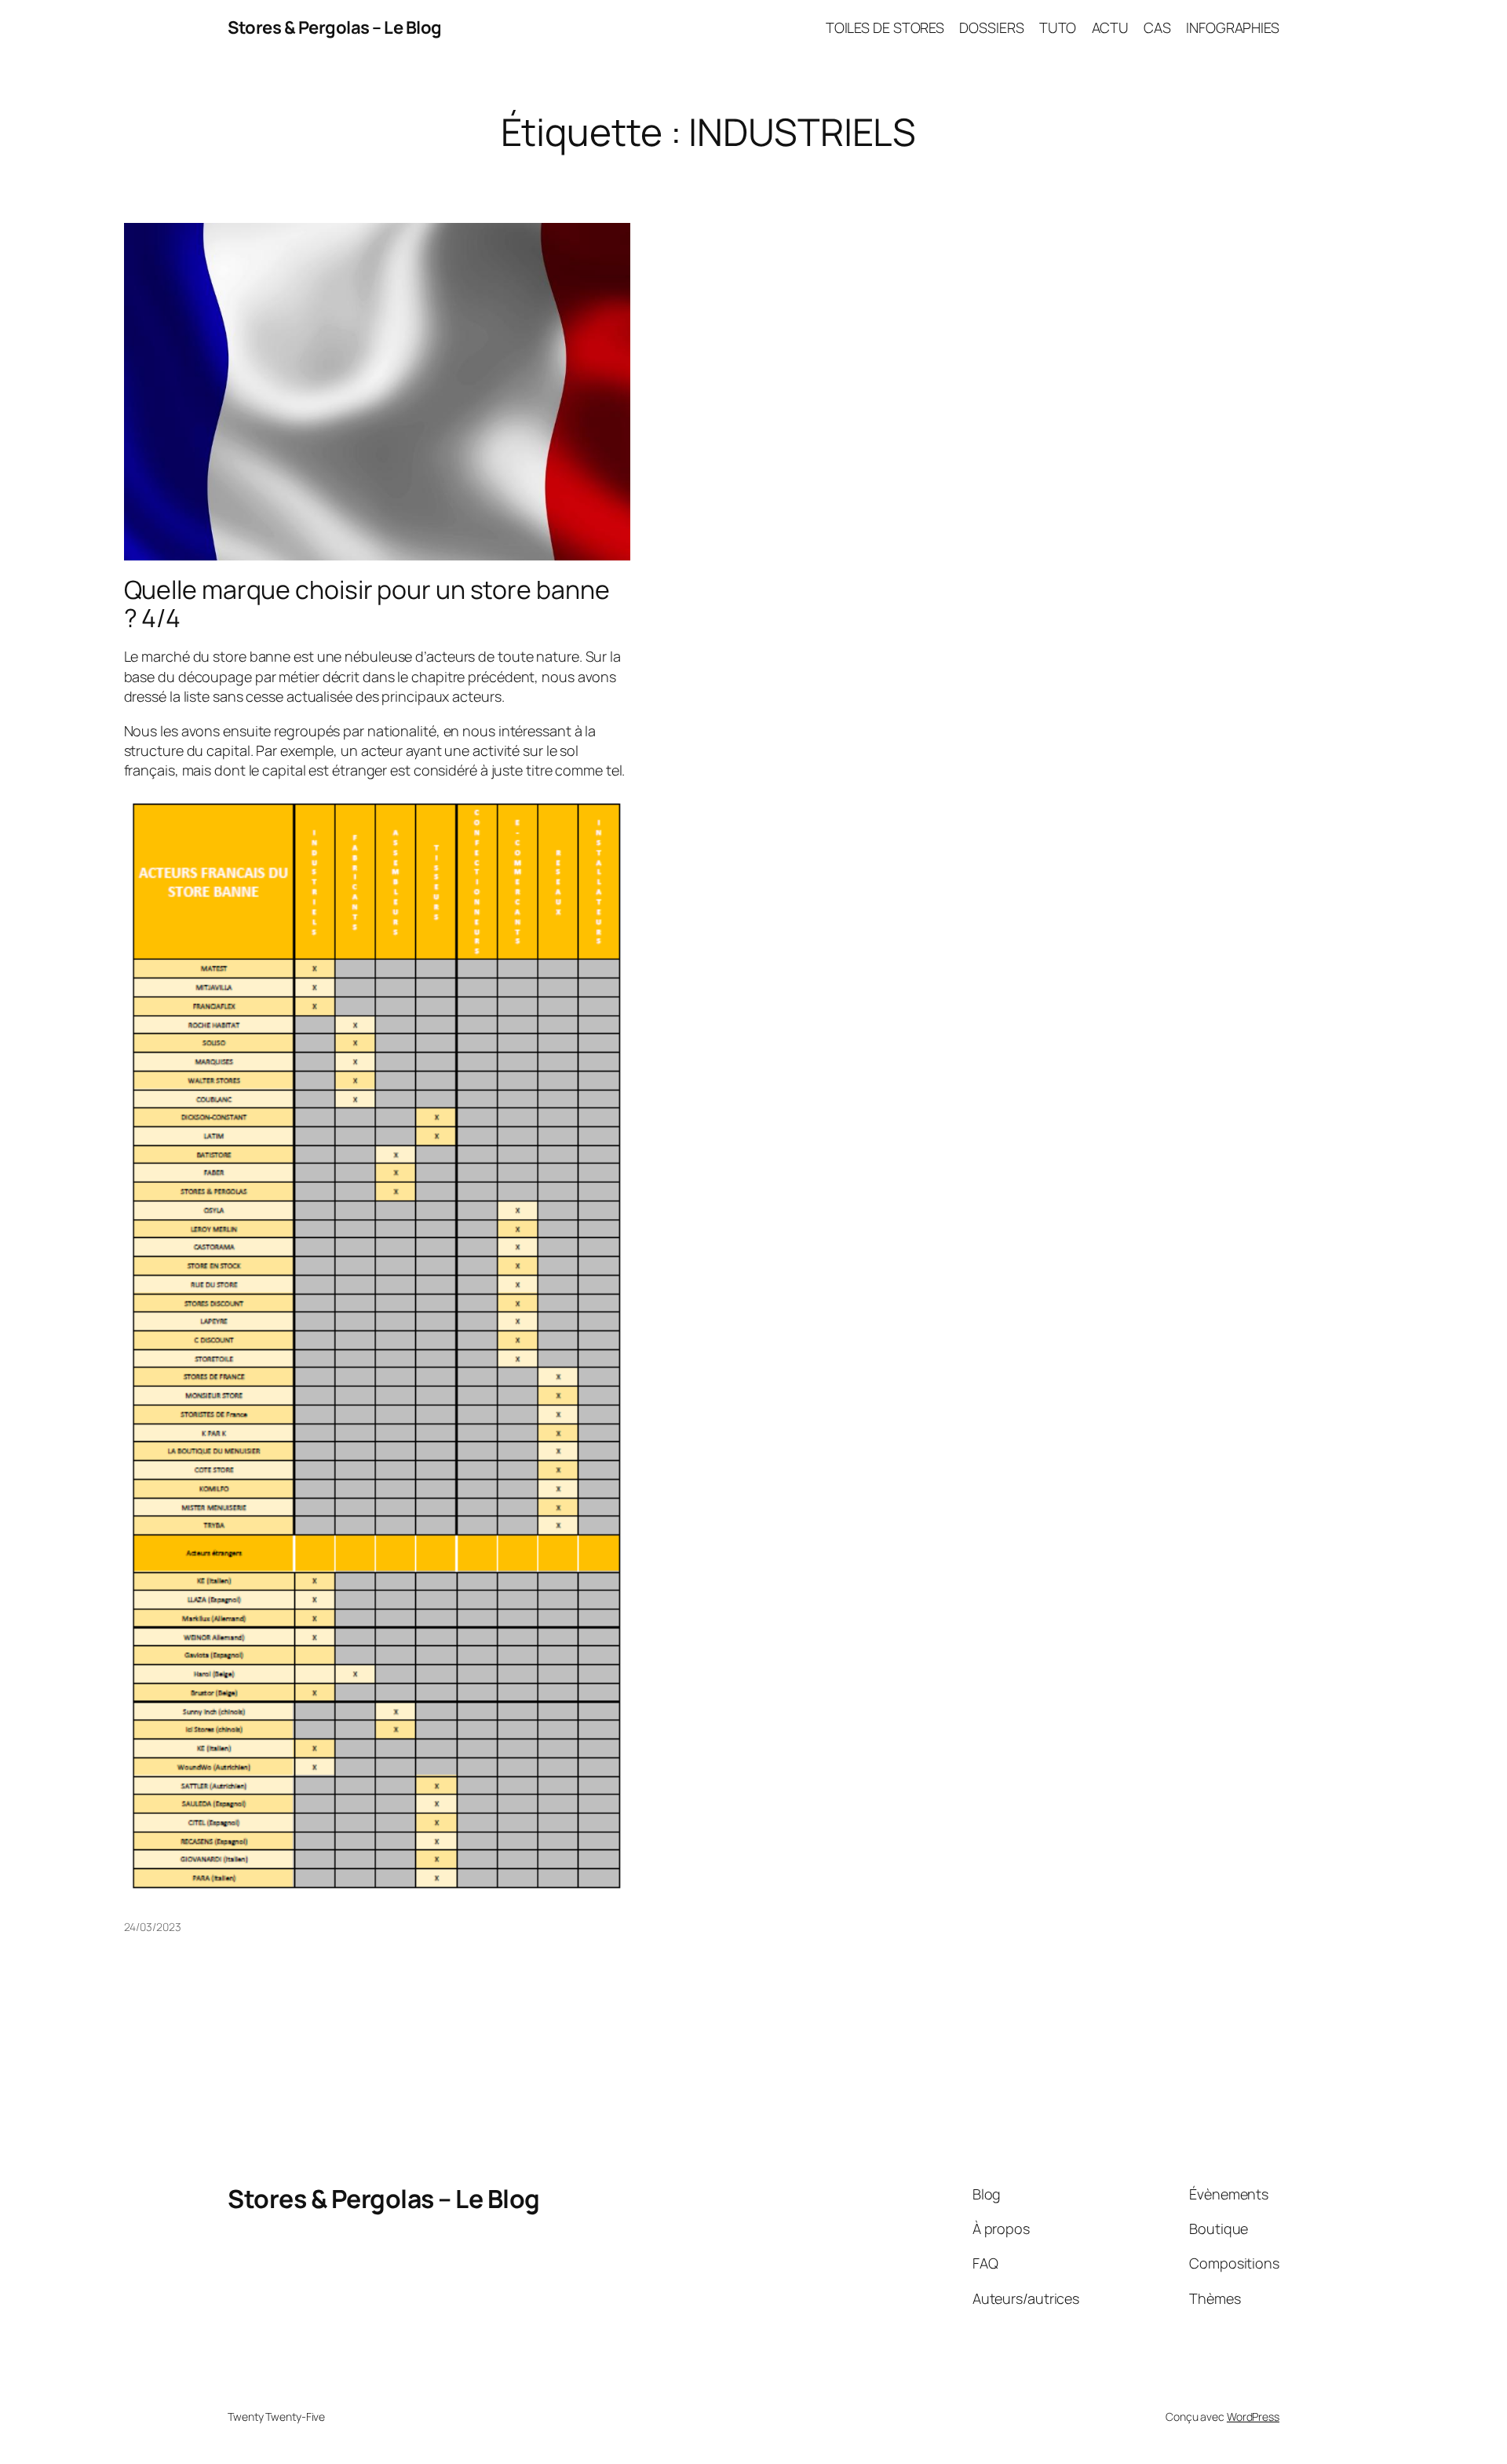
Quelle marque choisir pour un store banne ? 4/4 (367, 604)
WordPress (1253, 2417)
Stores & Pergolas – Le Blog (335, 27)
